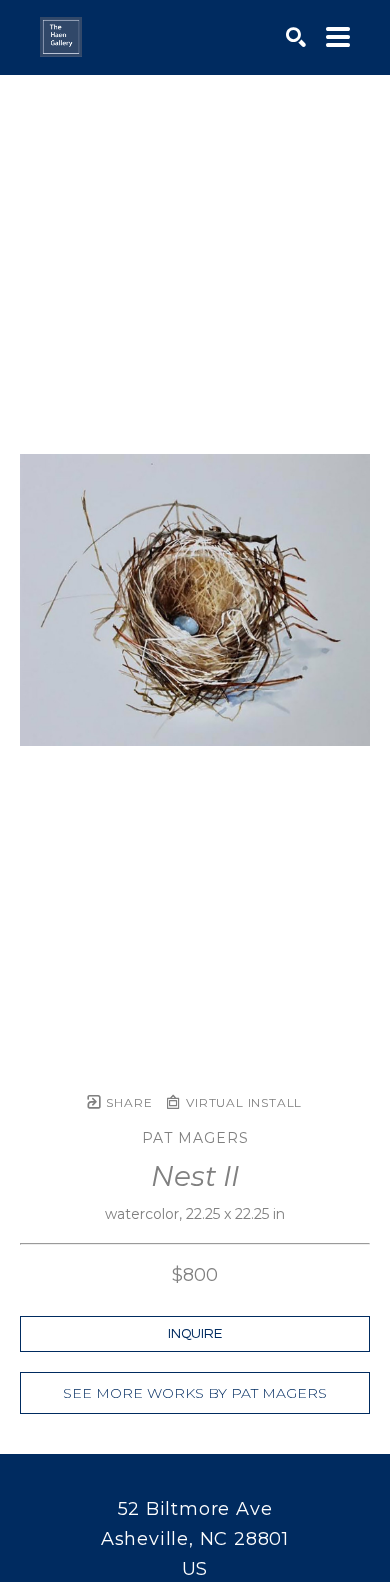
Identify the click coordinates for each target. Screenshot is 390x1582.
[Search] (296, 37)
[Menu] (338, 37)
